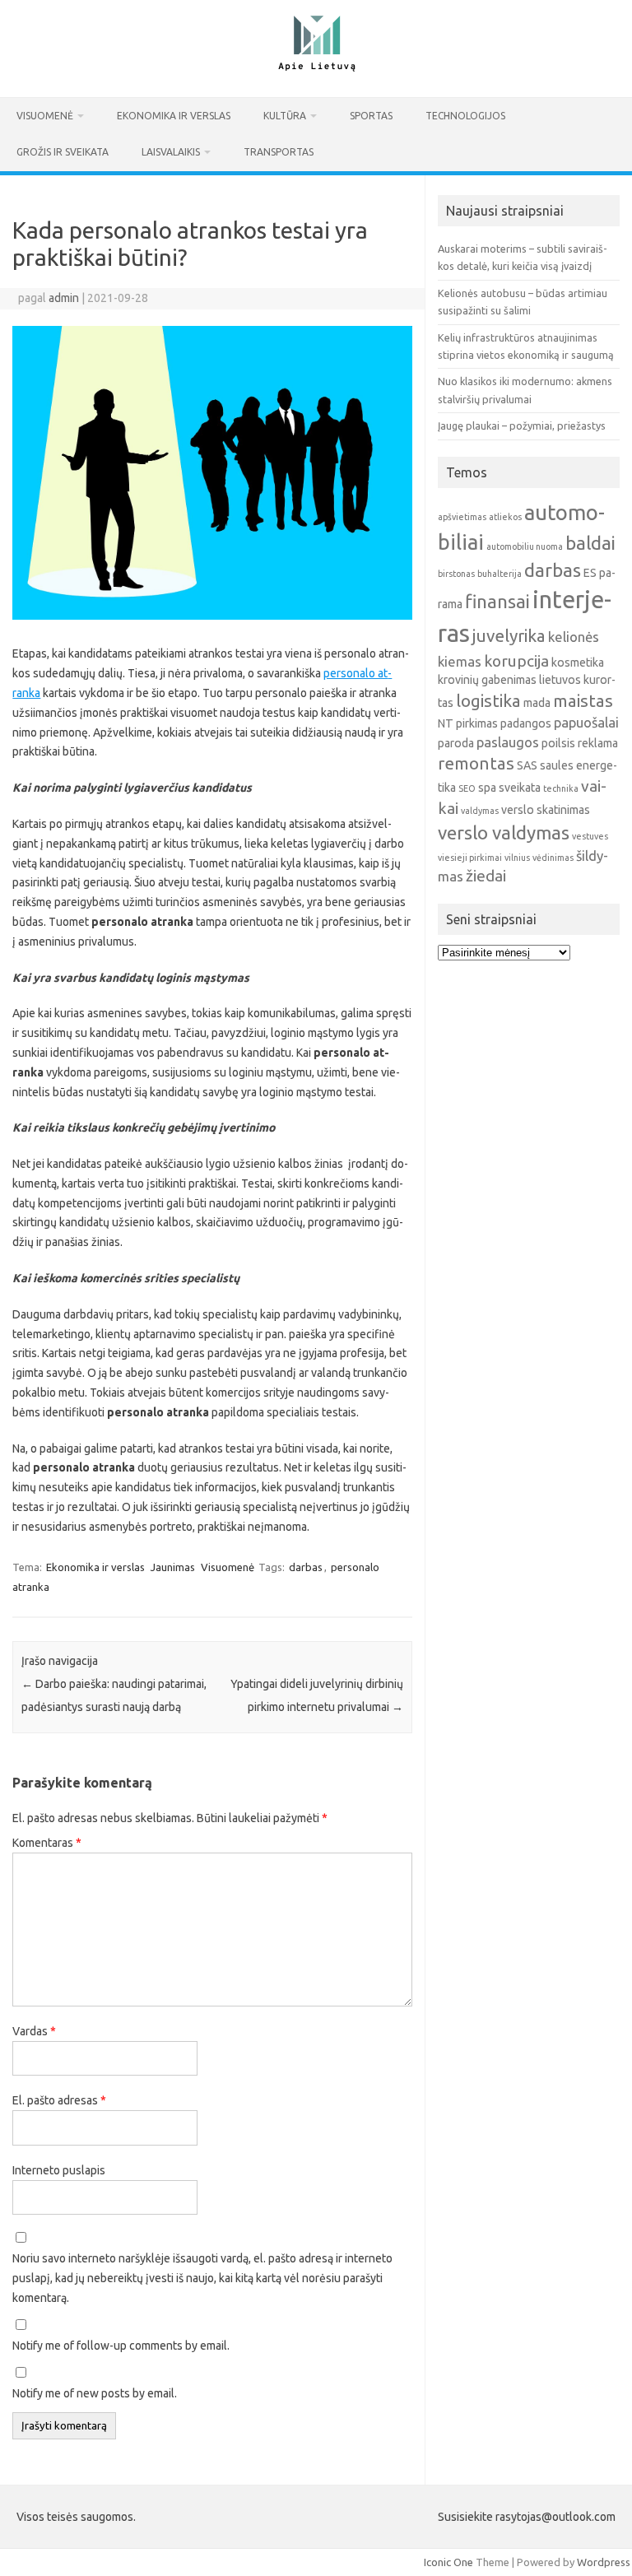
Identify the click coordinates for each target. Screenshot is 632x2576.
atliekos (505, 517)
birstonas (456, 574)
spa (487, 788)
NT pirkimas (468, 723)
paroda (456, 743)
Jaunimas (173, 1567)
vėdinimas (553, 858)
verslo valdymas (504, 832)
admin (64, 298)
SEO (467, 788)
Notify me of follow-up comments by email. (121, 2346)
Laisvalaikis (171, 152)
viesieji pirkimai (470, 858)
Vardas (34, 2031)
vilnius (517, 858)
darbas (306, 1567)
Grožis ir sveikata (63, 152)
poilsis (558, 743)
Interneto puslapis (59, 2170)
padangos (526, 723)
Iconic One (448, 2562)
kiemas (460, 661)
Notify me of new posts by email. (95, 2393)
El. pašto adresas (59, 2100)
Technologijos (465, 116)
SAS (527, 765)
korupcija (516, 661)
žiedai (486, 876)
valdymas (480, 811)
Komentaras (47, 1843)
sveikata (520, 788)
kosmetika (578, 663)
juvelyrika (509, 636)
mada (537, 703)
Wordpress (604, 2562)
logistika (488, 701)
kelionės (574, 637)
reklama (598, 743)
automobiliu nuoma (525, 546)
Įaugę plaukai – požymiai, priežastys (522, 425)
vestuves (590, 836)
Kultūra (285, 116)
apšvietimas (462, 517)
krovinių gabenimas (487, 680)
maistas (583, 701)
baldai (590, 543)
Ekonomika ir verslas (174, 116)
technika (561, 788)
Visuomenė (45, 116)
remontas (476, 763)
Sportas (371, 116)
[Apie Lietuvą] (316, 69)
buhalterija (500, 574)
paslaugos (508, 742)
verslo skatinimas (546, 810)
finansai (497, 601)
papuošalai (586, 722)
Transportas (279, 152)
